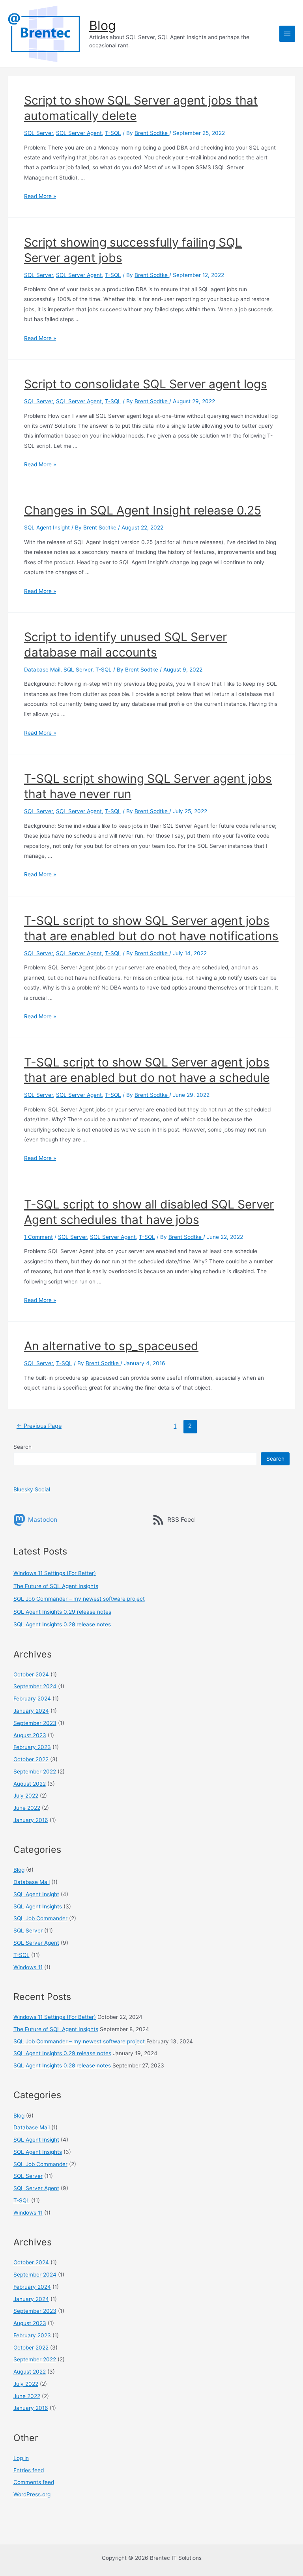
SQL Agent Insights (38, 1906)
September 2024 (35, 1686)
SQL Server (38, 133)
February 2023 (32, 1747)
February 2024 (32, 1699)
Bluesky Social (32, 1489)
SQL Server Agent (79, 133)
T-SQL (113, 133)
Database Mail (42, 670)
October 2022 (31, 1759)
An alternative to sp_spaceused (111, 1346)
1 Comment (38, 1237)
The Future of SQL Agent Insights (56, 1586)
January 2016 (31, 1820)
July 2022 (26, 1796)
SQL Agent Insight (47, 528)
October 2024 (31, 1674)
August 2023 (30, 1735)
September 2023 (35, 1723)
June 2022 (27, 1808)
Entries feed (29, 2470)
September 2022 (35, 1772)
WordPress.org (32, 2494)
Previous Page (39, 1426)
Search (22, 1447)
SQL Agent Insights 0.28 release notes (62, 1624)
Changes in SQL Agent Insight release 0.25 (143, 510)
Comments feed (34, 2482)
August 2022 (30, 1784)
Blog (102, 25)
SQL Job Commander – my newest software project (79, 1599)
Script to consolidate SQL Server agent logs (146, 384)
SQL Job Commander (40, 1918)
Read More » (40, 196)
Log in (21, 2458)
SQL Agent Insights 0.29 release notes (62, 1612)
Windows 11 (28, 1967)
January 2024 (31, 1711)
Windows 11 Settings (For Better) (55, 1573)
